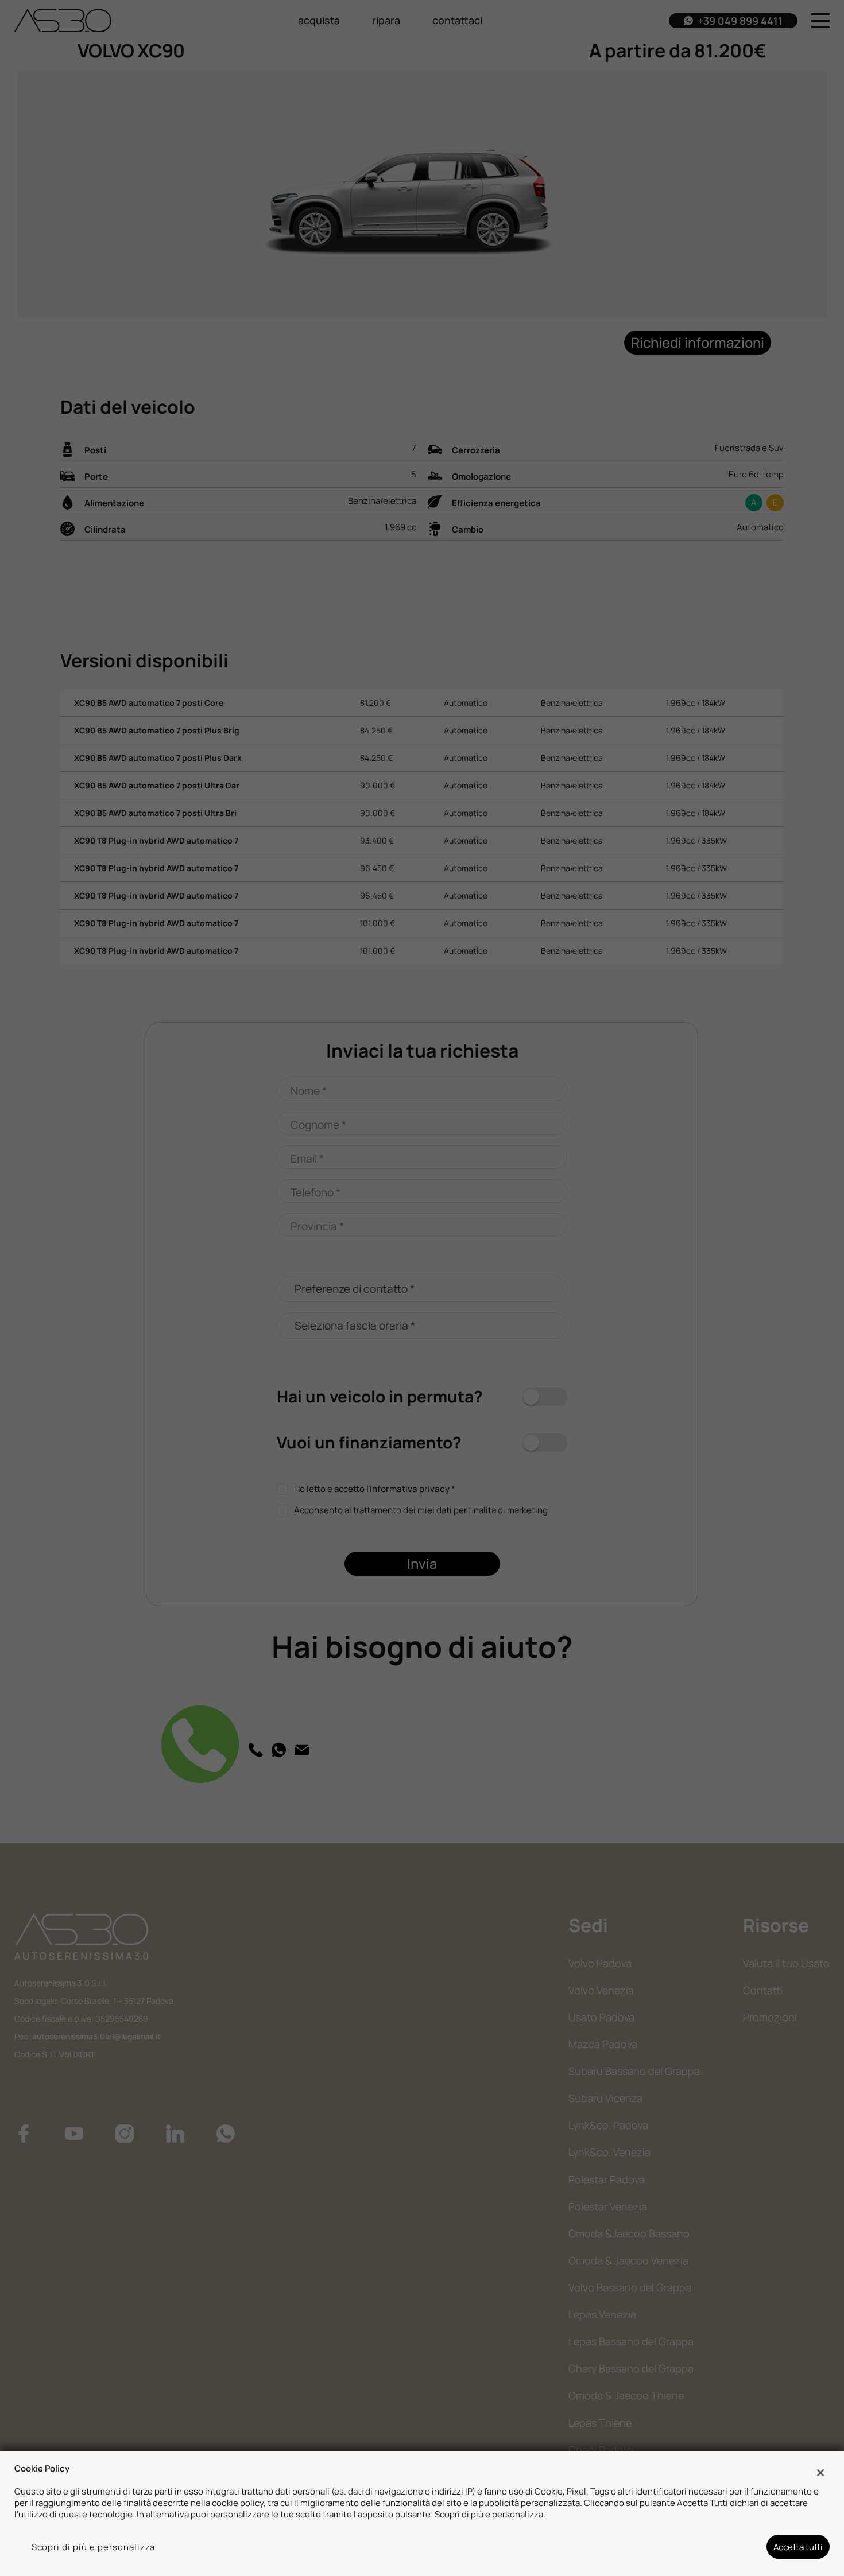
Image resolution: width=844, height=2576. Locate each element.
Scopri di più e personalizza (94, 2547)
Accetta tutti (798, 2547)
